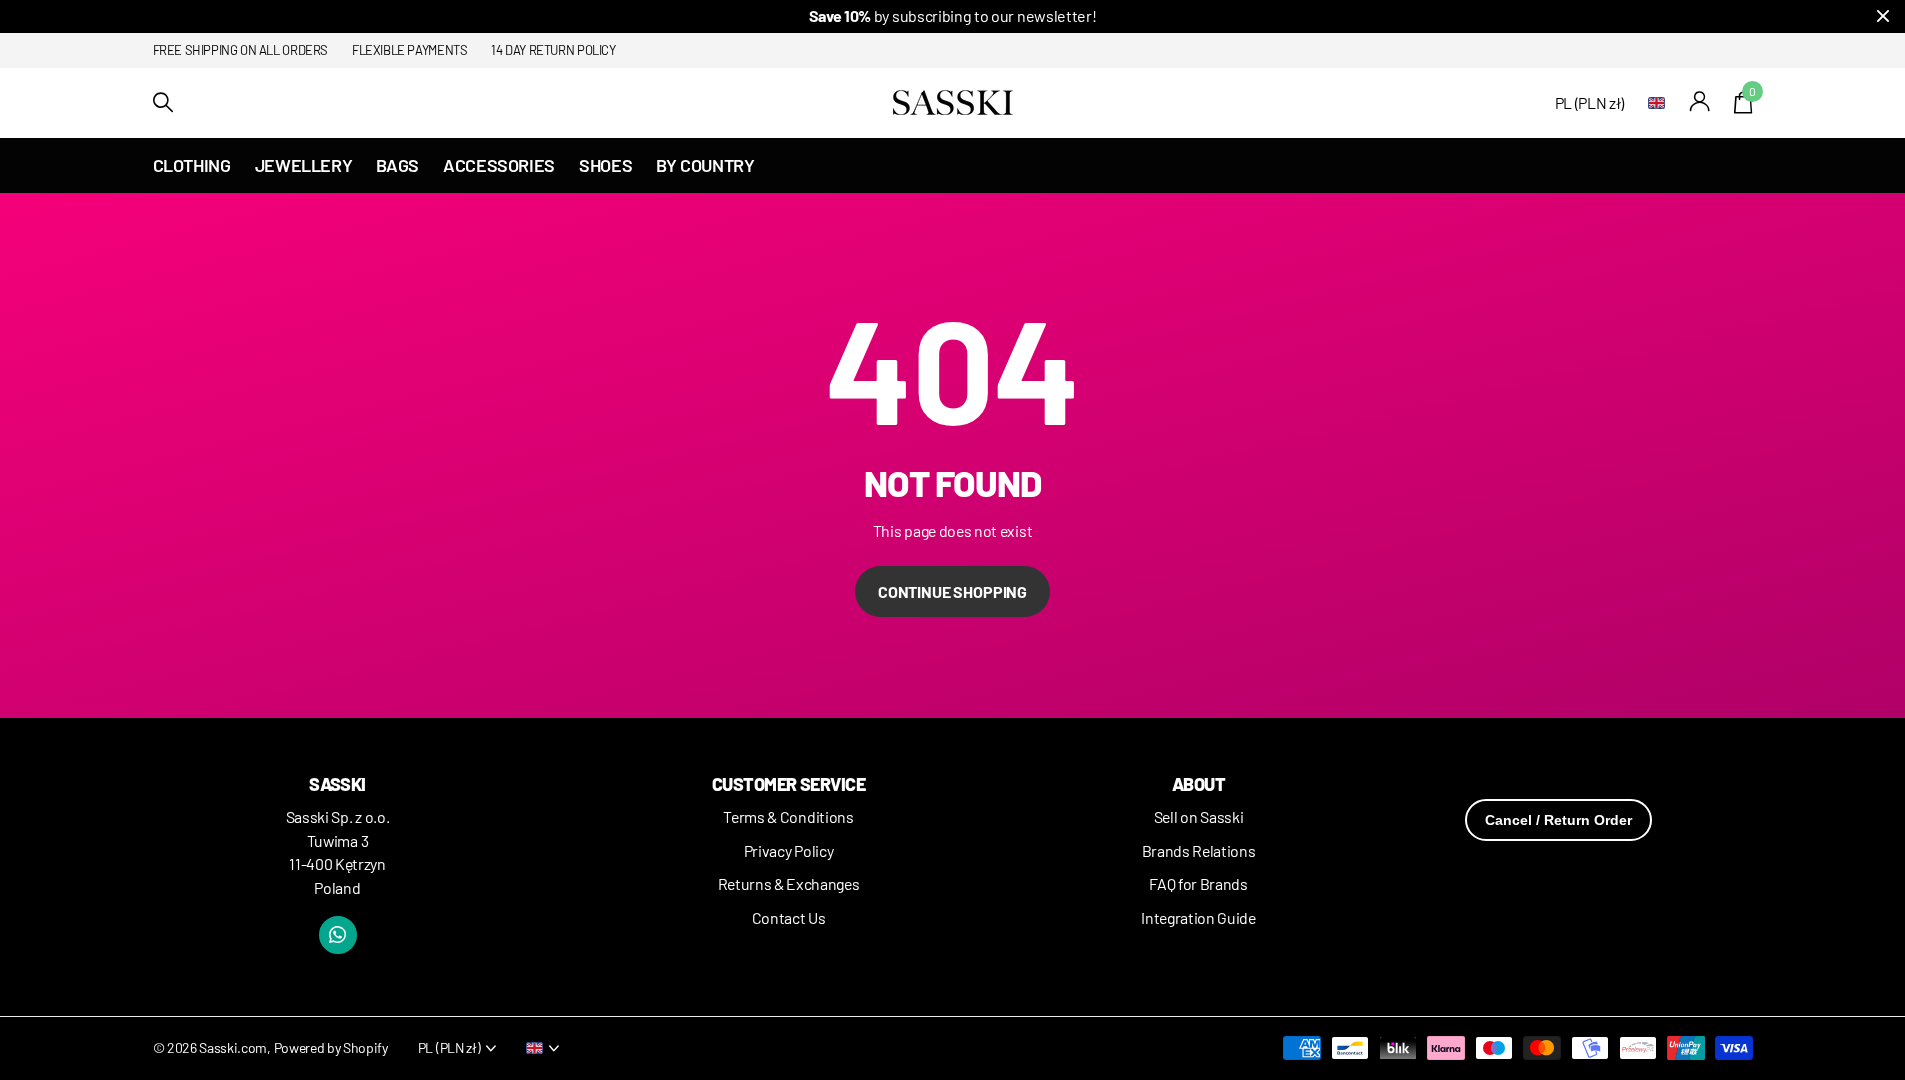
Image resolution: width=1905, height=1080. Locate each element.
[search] (163, 102)
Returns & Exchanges (789, 883)
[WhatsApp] (338, 935)
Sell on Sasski (1199, 816)
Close (1883, 16)
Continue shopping (952, 591)
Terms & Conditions (788, 816)
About (1198, 784)
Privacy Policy (789, 850)
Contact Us (789, 917)
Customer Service (788, 784)
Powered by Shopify (331, 1047)
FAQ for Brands (1198, 883)
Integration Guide (1198, 917)
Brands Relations (1199, 850)
